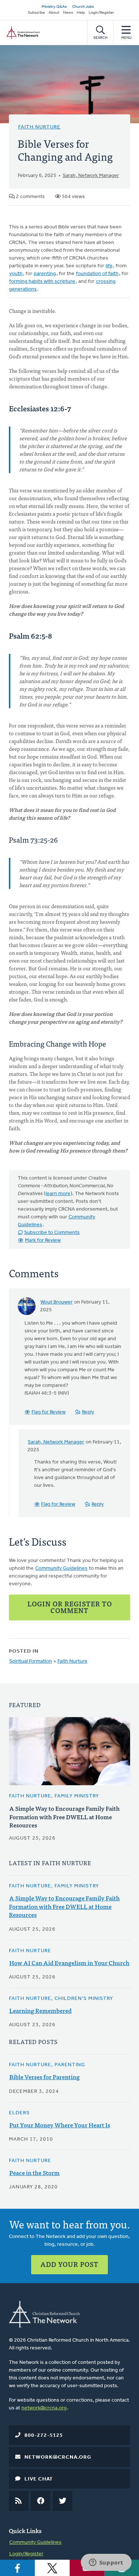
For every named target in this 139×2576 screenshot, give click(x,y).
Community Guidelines (61, 1568)
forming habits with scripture (42, 282)
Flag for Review (49, 1412)
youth (16, 274)
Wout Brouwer (57, 1302)
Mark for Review (43, 1240)
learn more (58, 1194)
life (109, 266)
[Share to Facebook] (17, 2568)
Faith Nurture (39, 127)
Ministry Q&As (54, 7)
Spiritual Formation (31, 1661)
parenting (45, 274)
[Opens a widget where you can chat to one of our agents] (106, 2563)
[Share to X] (52, 2568)
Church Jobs (83, 7)
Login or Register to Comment (70, 1607)
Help (81, 13)
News (68, 13)
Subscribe (36, 13)
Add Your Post (69, 2264)
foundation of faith (97, 274)
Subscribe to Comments (52, 1233)
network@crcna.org (44, 2408)
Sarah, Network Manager (91, 176)
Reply (88, 1412)
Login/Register (101, 13)
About (54, 13)
